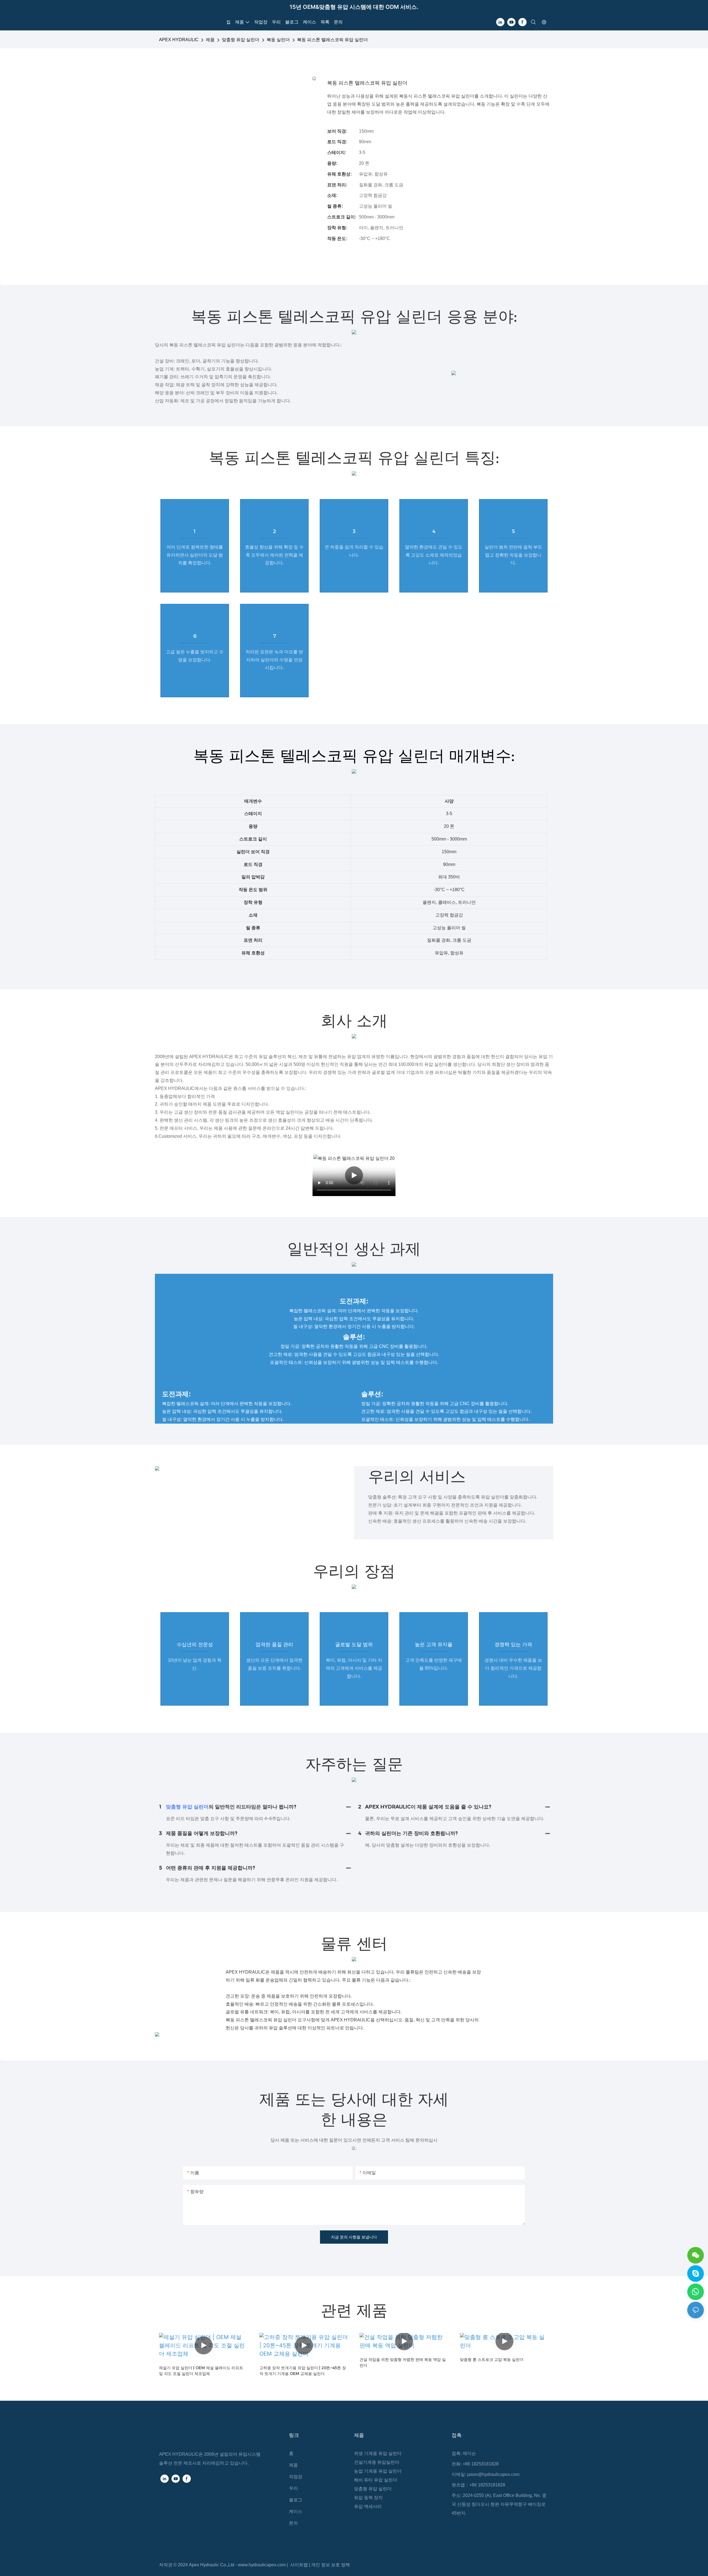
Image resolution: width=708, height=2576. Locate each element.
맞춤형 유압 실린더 (241, 40)
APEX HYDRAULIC (179, 40)
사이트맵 (300, 2565)
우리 (293, 2488)
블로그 (296, 2500)
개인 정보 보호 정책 (330, 2565)
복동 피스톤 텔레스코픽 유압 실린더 (332, 40)
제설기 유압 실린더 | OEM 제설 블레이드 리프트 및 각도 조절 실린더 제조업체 (201, 2371)
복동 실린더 (278, 40)
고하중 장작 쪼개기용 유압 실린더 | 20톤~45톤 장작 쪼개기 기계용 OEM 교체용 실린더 (303, 2371)
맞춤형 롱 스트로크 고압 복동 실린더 (492, 2360)
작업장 (296, 2477)
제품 (210, 40)
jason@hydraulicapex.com (493, 2474)
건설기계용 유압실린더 (377, 2462)
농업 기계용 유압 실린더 (378, 2471)
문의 (293, 2523)
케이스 (296, 2511)
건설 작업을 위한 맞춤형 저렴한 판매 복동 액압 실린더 (403, 2362)
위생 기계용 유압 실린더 (378, 2453)
